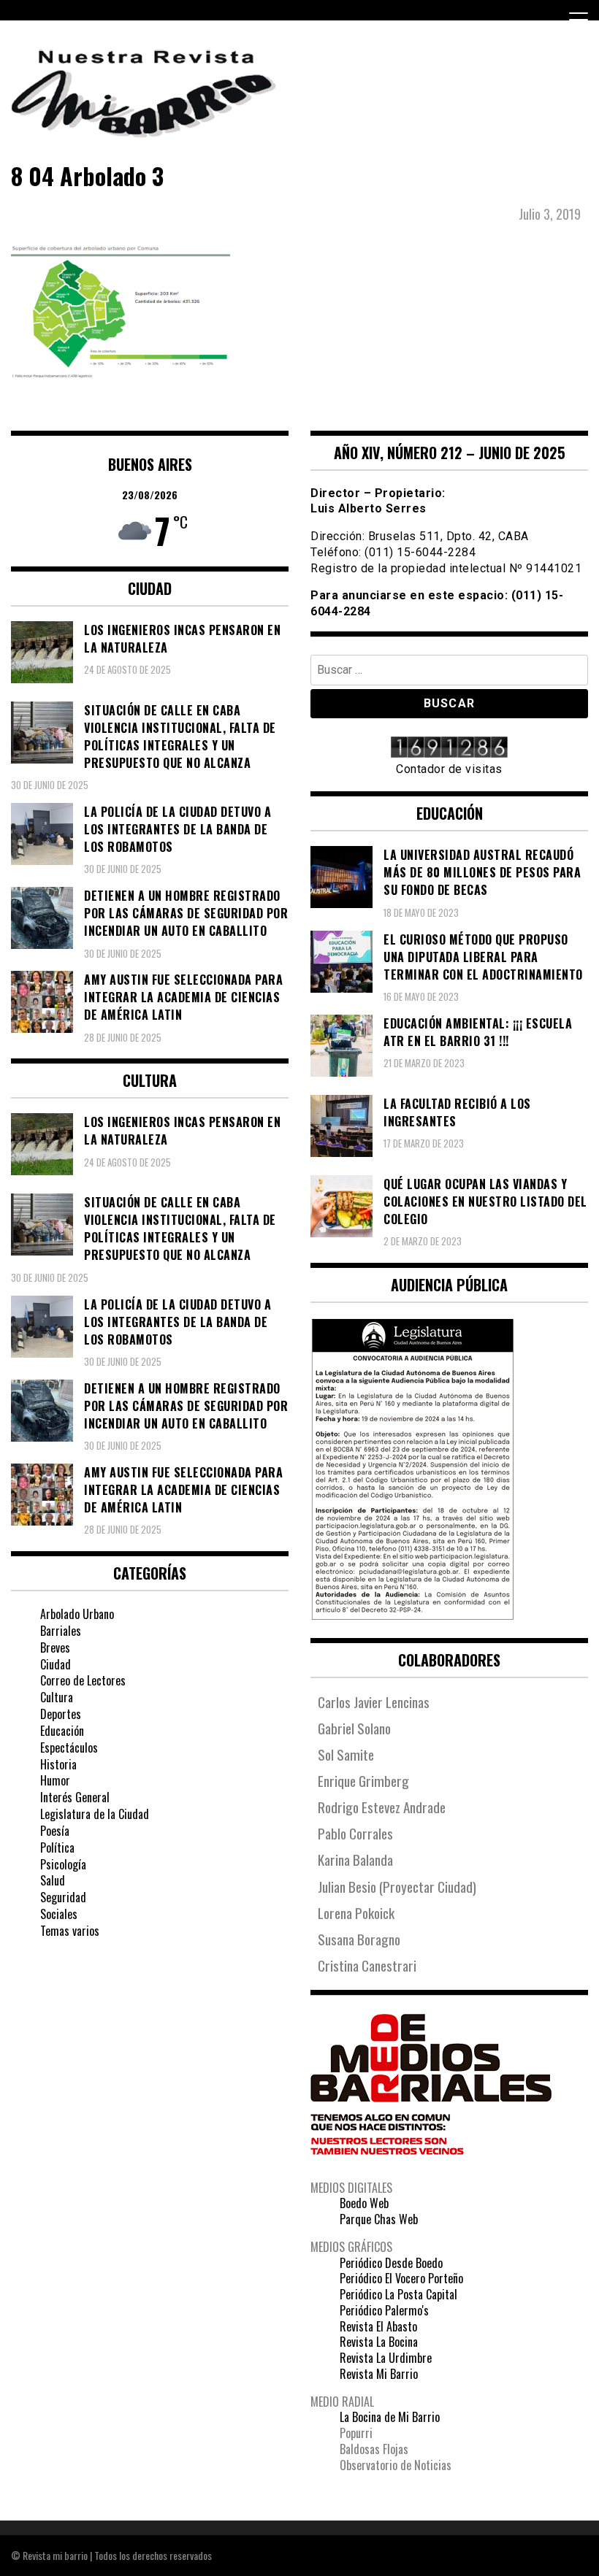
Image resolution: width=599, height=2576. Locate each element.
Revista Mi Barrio (379, 2374)
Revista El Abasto (378, 2326)
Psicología (63, 1864)
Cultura (57, 1697)
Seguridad (63, 1897)
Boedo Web (364, 2203)
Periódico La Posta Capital (398, 2294)
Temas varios (70, 1931)
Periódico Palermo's (384, 2310)
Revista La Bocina (379, 2342)
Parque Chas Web (379, 2219)
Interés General (75, 1797)
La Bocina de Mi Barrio (390, 2417)
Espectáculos (69, 1748)
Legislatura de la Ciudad (95, 1814)
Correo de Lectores (83, 1680)
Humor (55, 1780)
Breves (55, 1648)
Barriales (61, 1631)
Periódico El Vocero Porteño (401, 2278)
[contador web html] (449, 749)
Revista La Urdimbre (386, 2358)
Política (57, 1848)
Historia (58, 1764)
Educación (62, 1731)
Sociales (59, 1914)
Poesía (55, 1831)
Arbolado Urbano (77, 1614)
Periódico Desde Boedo (391, 2263)
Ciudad (56, 1664)
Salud (53, 1880)
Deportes (61, 1714)
